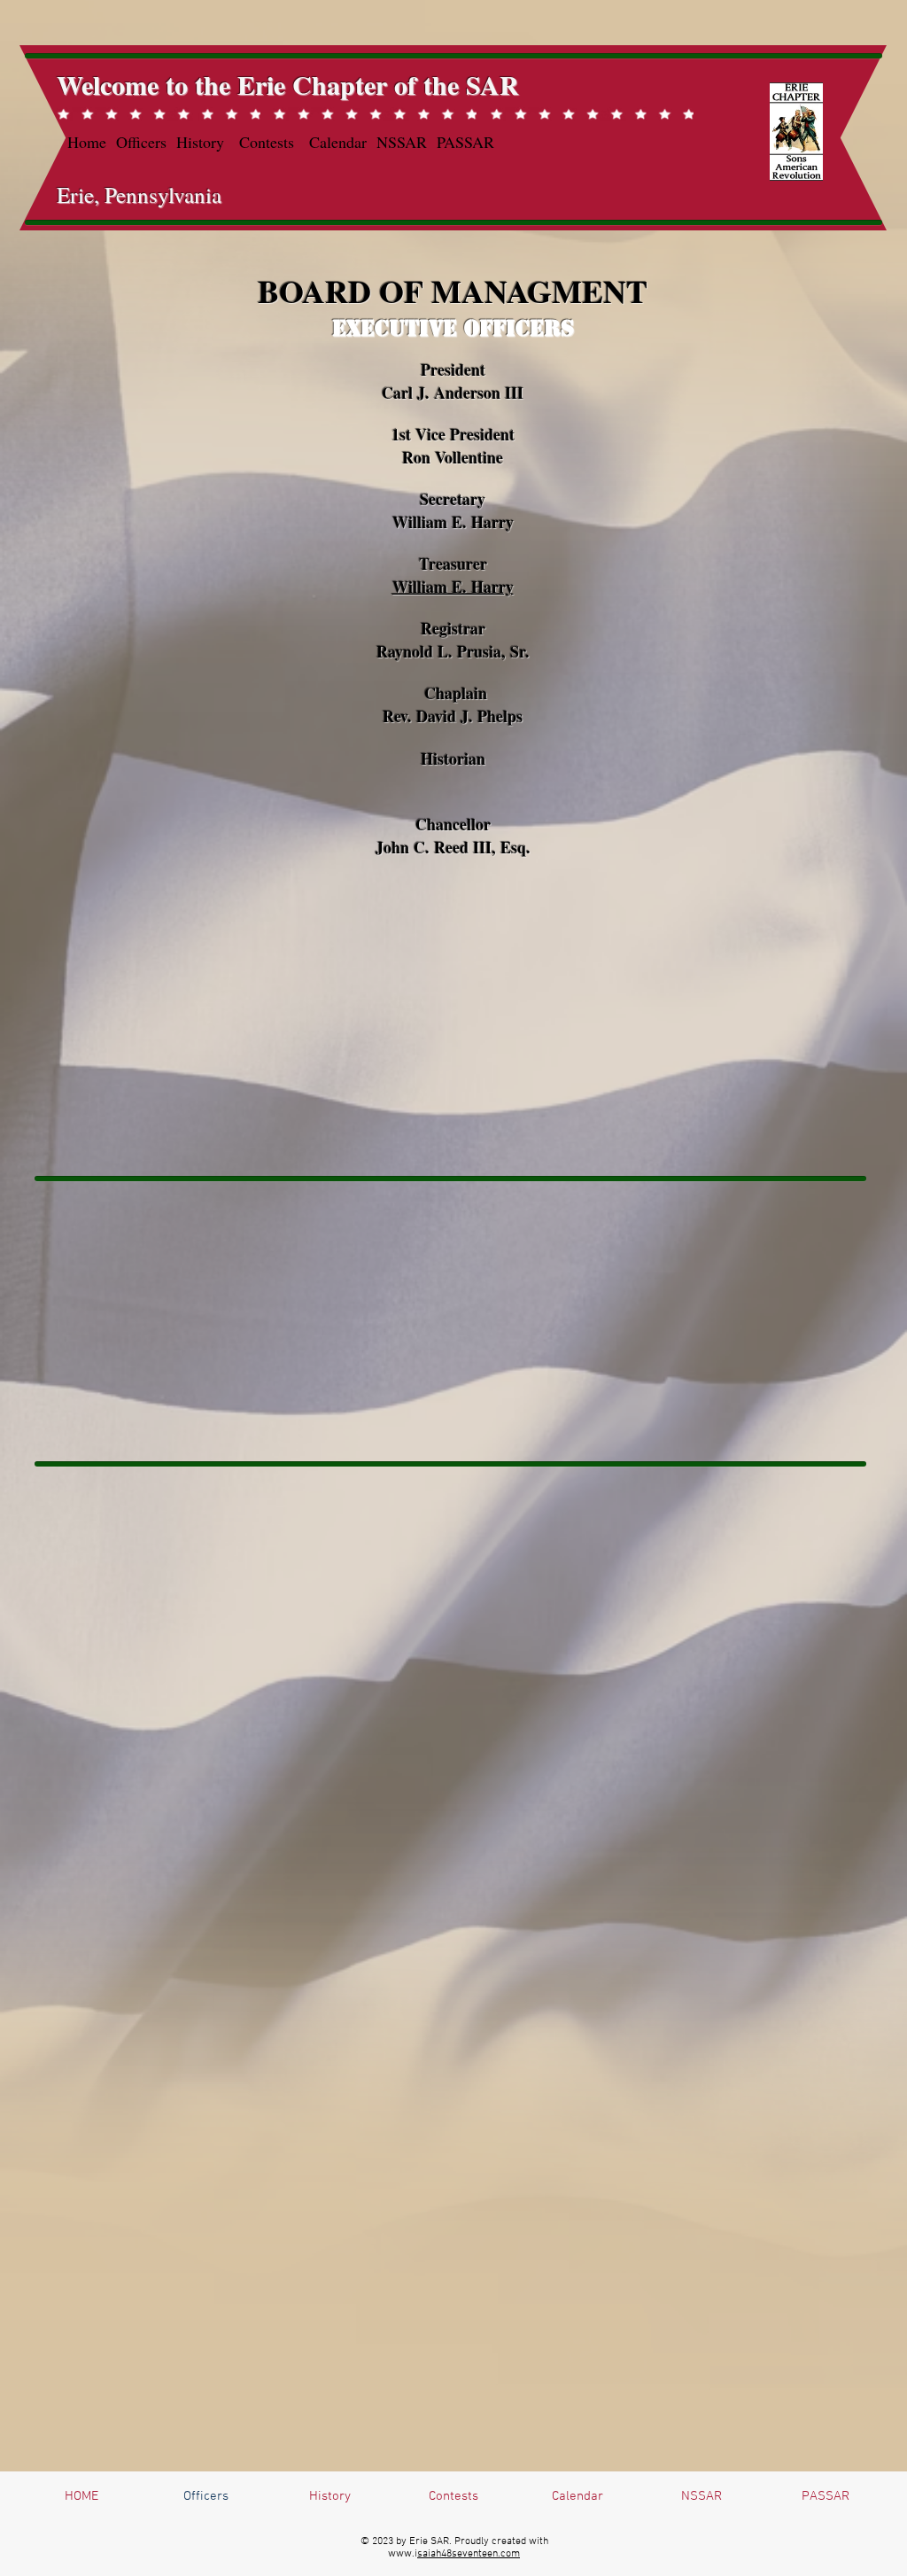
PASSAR (465, 142)
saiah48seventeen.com (469, 2554)
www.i (403, 2554)
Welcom (102, 84)
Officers (141, 142)
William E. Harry (453, 587)
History (200, 142)
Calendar (338, 142)
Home (87, 142)
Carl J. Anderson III (453, 393)
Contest (264, 142)
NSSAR (402, 142)
